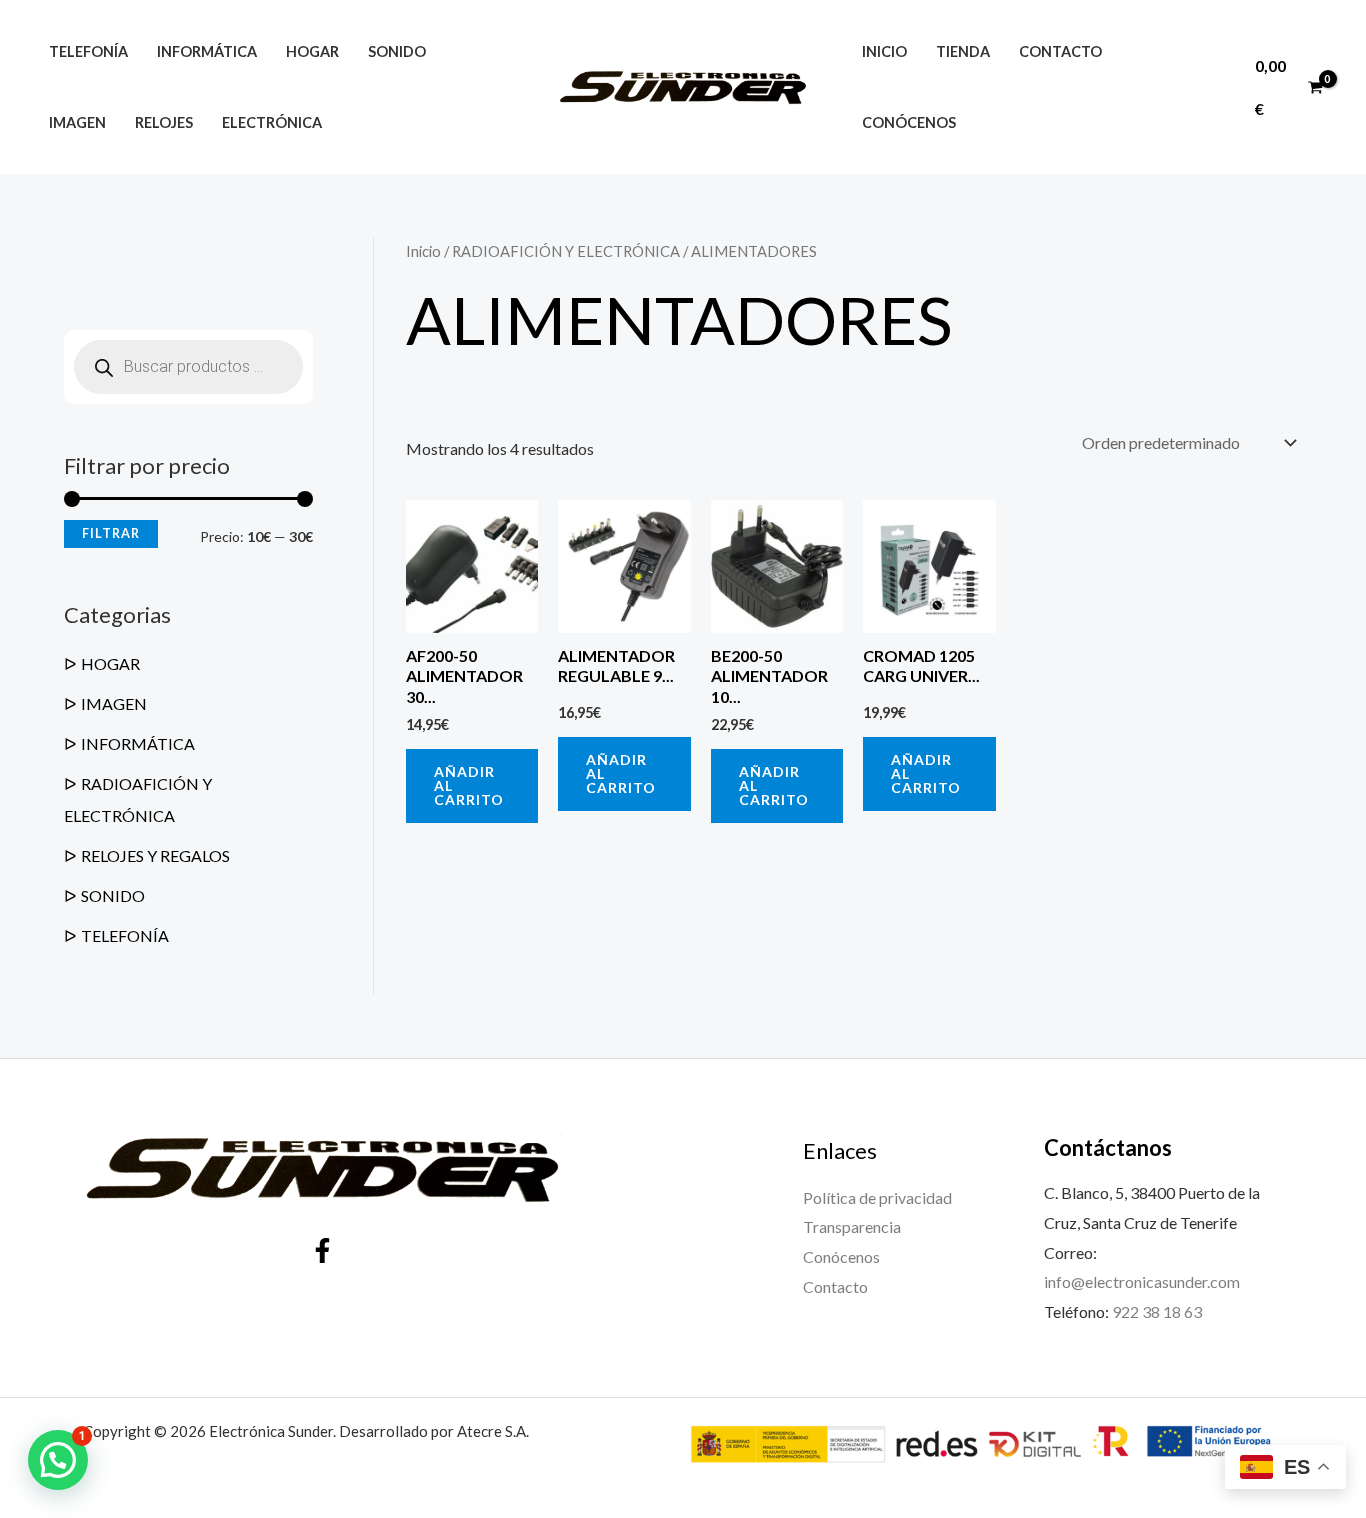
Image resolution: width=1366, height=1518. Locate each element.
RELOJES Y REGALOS (155, 855)
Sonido (397, 51)
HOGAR (110, 663)
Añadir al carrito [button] (469, 785)
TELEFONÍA (125, 935)
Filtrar (111, 533)
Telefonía (88, 51)
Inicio (884, 51)
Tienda (963, 51)
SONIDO (113, 895)
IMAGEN (114, 703)
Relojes (164, 122)
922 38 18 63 (1157, 1311)
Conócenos (909, 122)
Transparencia (852, 1226)
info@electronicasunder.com (1142, 1281)
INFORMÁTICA (138, 743)
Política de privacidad (877, 1197)
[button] (58, 1460)
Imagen (77, 122)
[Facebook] (322, 1250)
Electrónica (272, 122)
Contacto (1060, 51)
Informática (207, 51)
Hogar (312, 51)
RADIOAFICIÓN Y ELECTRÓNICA (566, 251)
